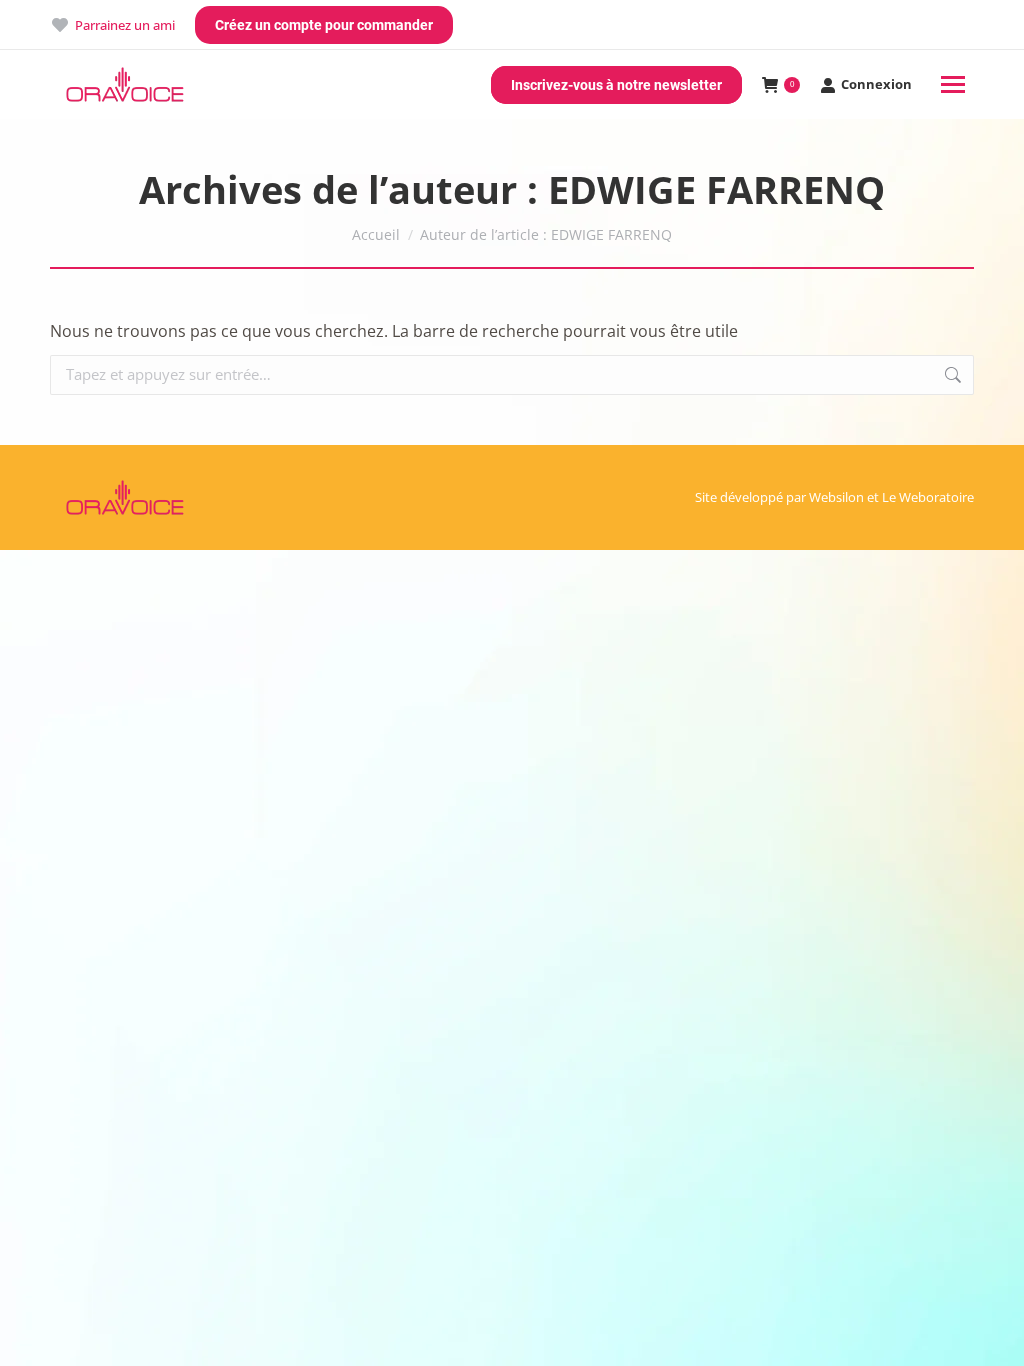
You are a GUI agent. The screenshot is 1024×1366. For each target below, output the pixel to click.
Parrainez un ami (125, 25)
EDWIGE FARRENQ (716, 189)
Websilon (836, 497)
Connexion (876, 84)
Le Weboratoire (928, 497)
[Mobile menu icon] (953, 84)
